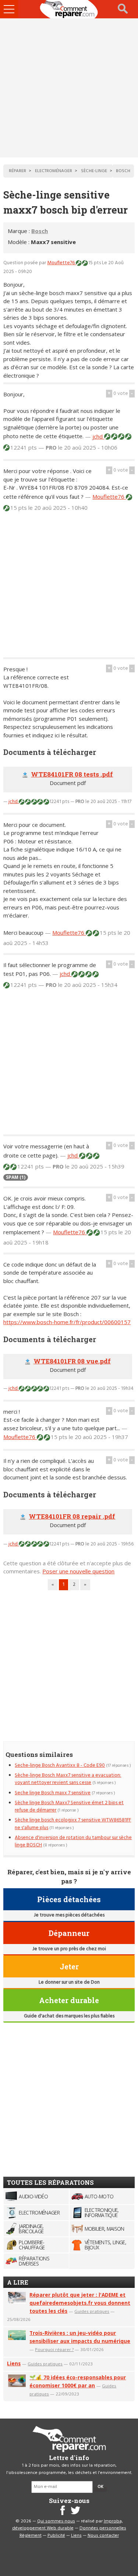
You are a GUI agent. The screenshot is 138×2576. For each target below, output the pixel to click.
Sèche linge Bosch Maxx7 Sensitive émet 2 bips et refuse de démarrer (69, 1807)
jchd (98, 436)
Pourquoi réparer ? (54, 2349)
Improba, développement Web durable (68, 2525)
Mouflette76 (61, 263)
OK (100, 2487)
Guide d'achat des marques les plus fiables (69, 2016)
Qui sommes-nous (56, 2521)
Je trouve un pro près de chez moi (69, 1949)
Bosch (40, 231)
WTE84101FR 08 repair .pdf (72, 1516)
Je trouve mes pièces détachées (69, 1915)
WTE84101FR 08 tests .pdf (72, 774)
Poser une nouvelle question (78, 1571)
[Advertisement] (69, 88)
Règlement (31, 2536)
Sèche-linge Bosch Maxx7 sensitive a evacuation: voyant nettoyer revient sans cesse (68, 1779)
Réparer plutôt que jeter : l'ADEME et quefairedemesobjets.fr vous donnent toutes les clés (80, 2303)
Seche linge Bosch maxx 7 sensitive (53, 1793)
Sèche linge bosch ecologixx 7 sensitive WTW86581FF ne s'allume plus (73, 1824)
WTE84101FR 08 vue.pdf (72, 1361)
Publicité (56, 2536)
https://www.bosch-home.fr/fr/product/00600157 (67, 1322)
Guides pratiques (92, 2311)
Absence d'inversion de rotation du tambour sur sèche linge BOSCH (73, 1841)
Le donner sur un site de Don (69, 1982)
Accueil (69, 9)
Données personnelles (103, 2528)
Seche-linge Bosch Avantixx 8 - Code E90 (60, 1765)
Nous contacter (103, 2536)
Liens (14, 2363)
